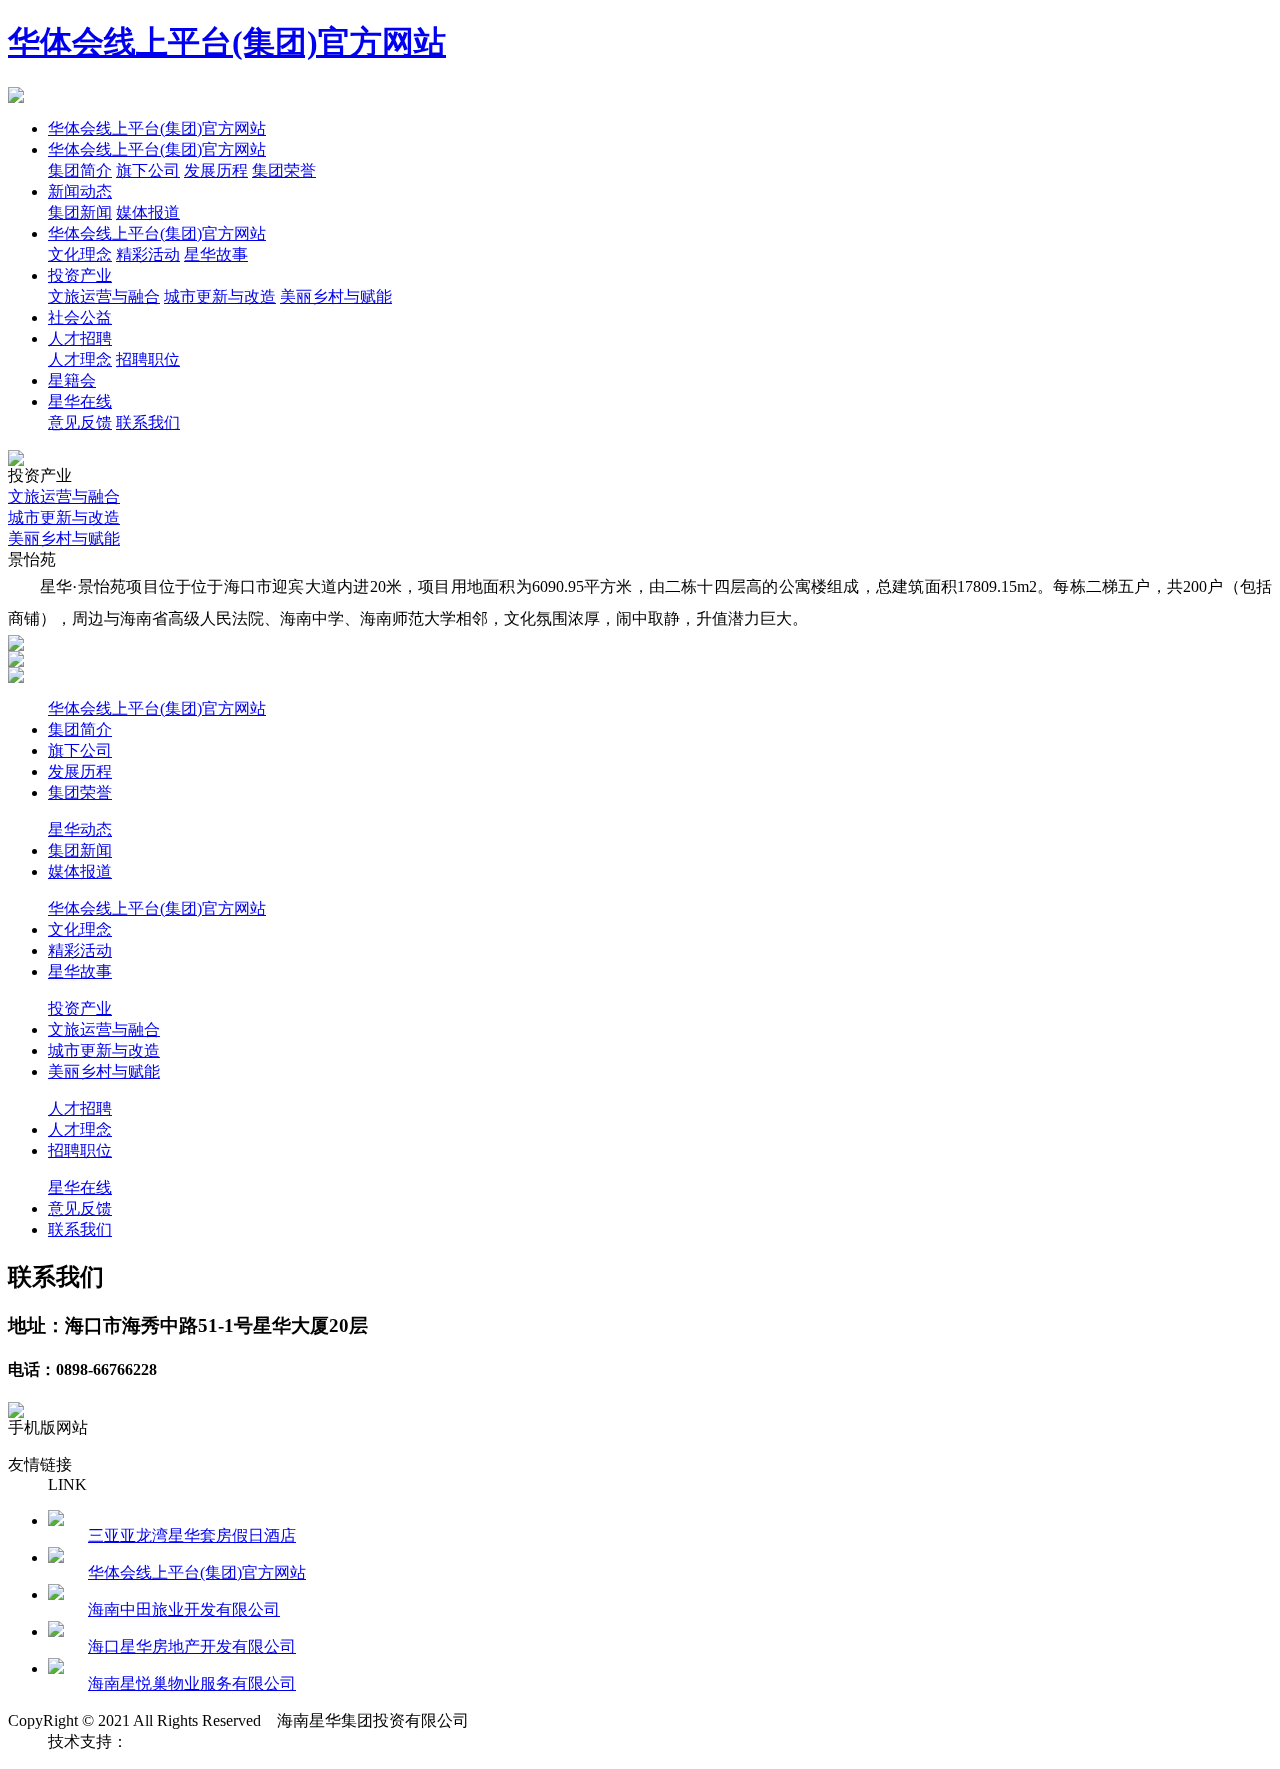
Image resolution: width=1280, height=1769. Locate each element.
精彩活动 (148, 254)
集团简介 (80, 170)
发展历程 (216, 170)
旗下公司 (148, 170)
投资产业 (80, 275)
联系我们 (148, 422)
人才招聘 (80, 338)
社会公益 (80, 317)
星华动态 (80, 829)
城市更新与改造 (220, 296)
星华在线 (80, 401)
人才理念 (80, 359)
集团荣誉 (284, 170)
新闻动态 (80, 191)
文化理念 (80, 254)
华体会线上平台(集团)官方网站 (227, 42)
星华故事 (216, 254)
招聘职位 (148, 359)
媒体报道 (148, 212)
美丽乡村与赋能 (336, 296)
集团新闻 (80, 212)
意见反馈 (80, 422)
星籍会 (72, 380)
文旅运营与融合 (104, 296)
